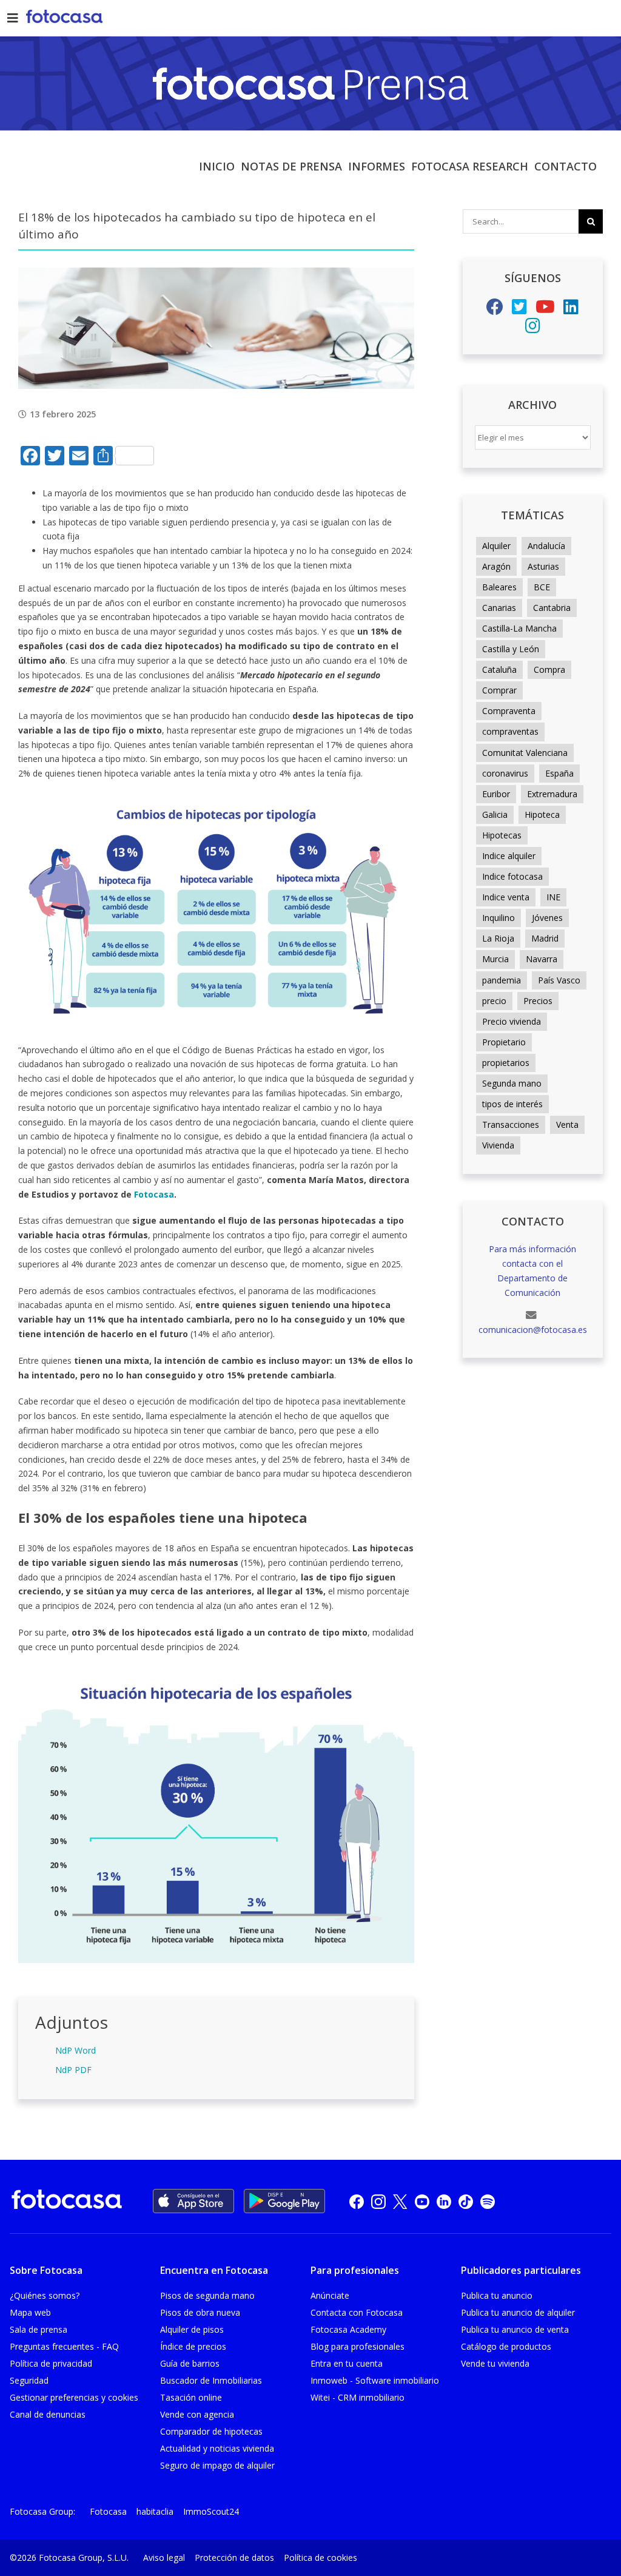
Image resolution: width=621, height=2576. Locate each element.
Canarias (499, 608)
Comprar (499, 690)
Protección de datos (234, 2557)
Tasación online (191, 2397)
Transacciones (511, 1124)
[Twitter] (519, 310)
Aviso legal (164, 2557)
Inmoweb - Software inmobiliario (375, 2380)
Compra (549, 669)
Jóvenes (547, 918)
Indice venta (506, 897)
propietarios (506, 1063)
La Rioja (498, 938)
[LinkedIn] (571, 310)
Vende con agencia (197, 2414)
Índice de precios (193, 2346)
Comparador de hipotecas (211, 2431)
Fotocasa (108, 2511)
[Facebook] (495, 310)
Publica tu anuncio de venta (515, 2329)
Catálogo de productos (506, 2346)
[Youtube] (545, 310)
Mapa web (30, 2312)
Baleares (499, 587)
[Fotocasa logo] (67, 2201)
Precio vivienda (512, 1021)
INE (553, 897)
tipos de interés (512, 1104)
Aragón (496, 566)
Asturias (543, 566)
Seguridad (29, 2380)
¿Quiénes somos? (45, 2295)
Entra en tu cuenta (347, 2363)
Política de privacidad (51, 2363)
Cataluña (499, 669)
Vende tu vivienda (495, 2363)
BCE (542, 587)
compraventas (510, 731)
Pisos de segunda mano (207, 2295)
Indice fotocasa (512, 876)
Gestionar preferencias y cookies (74, 2397)
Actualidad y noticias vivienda (217, 2448)
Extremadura (552, 794)
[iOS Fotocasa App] (193, 2201)
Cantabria (552, 608)
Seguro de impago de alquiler (217, 2465)
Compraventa (509, 711)
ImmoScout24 (211, 2511)
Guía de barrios (190, 2363)
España (559, 773)
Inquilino (498, 918)
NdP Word (76, 2050)
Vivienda (498, 1145)
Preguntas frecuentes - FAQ (64, 2346)
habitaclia (155, 2511)
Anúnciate (330, 2295)
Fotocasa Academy (348, 2329)
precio (494, 1001)
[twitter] (400, 2201)
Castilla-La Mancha (519, 628)
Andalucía (546, 546)
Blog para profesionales (357, 2346)
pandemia (502, 980)
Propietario (504, 1042)
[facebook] (357, 2201)
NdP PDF (73, 2070)
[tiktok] (466, 2201)
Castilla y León (511, 649)
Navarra (542, 959)
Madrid (545, 938)
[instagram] (378, 2201)
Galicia (495, 814)
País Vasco (559, 980)
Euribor (496, 794)
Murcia (495, 959)
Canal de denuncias (48, 2414)
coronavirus (505, 773)
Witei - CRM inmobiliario (357, 2397)
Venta (567, 1124)
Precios (538, 1001)
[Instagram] (533, 329)
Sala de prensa (39, 2329)
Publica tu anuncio (497, 2295)
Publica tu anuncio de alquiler (518, 2312)
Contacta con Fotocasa (357, 2312)
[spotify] (488, 2201)
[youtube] (422, 2201)
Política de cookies (321, 2557)
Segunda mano (512, 1083)
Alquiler (496, 546)
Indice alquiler (509, 856)
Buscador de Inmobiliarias (211, 2380)
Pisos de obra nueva (200, 2312)
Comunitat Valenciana (525, 753)
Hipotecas (502, 835)
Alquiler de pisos (192, 2329)
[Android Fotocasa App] (284, 2201)
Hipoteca (542, 814)
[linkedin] (444, 2201)
